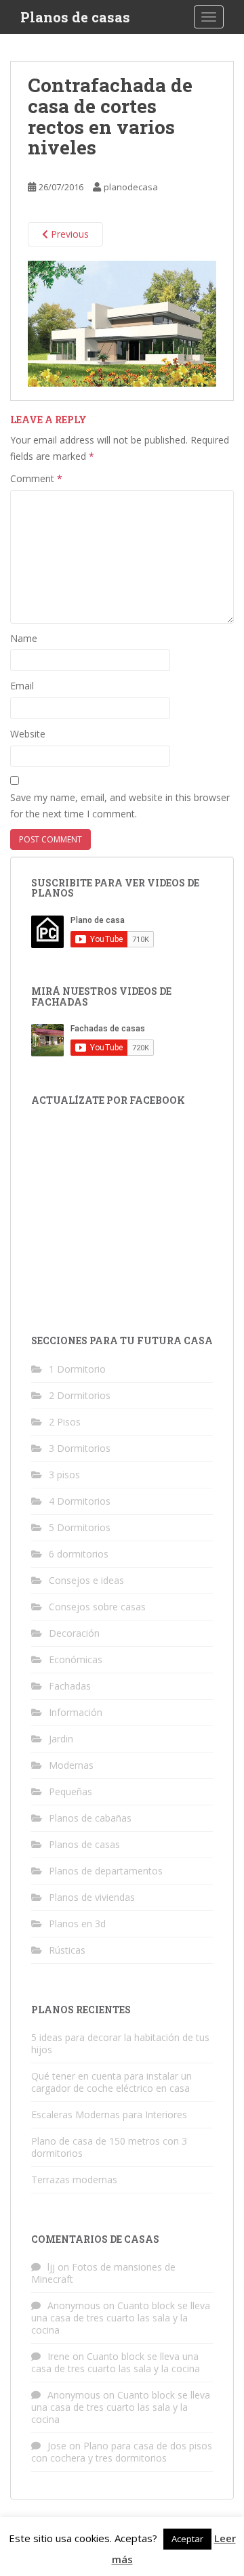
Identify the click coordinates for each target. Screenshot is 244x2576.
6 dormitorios (79, 1554)
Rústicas (67, 1950)
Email (22, 686)
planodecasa (131, 187)
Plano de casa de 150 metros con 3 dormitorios (109, 2147)
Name (24, 638)
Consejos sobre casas (97, 1607)
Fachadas (70, 1686)
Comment (36, 478)
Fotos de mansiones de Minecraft (103, 2273)
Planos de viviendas (92, 1897)
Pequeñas (70, 1791)
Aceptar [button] (187, 2539)
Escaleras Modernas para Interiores (109, 2115)
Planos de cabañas (90, 1818)
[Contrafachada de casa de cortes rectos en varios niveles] (122, 323)
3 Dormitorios (80, 1448)
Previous (68, 234)
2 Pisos (65, 1422)
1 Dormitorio (77, 1369)
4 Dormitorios (80, 1501)
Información (76, 1712)
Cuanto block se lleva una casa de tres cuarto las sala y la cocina (121, 2318)
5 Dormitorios (80, 1527)
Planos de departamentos (106, 1871)
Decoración (74, 1633)
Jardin (61, 1739)
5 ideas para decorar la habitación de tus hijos (120, 2043)
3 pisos (64, 1475)
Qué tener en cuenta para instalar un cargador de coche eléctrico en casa (111, 2082)
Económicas (76, 1659)
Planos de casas (75, 17)
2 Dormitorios (80, 1395)
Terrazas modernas (74, 2180)
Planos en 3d (77, 1924)
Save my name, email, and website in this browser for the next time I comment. (120, 806)
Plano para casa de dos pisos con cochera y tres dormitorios (122, 2452)
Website (28, 734)
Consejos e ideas (86, 1580)
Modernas (71, 1765)
